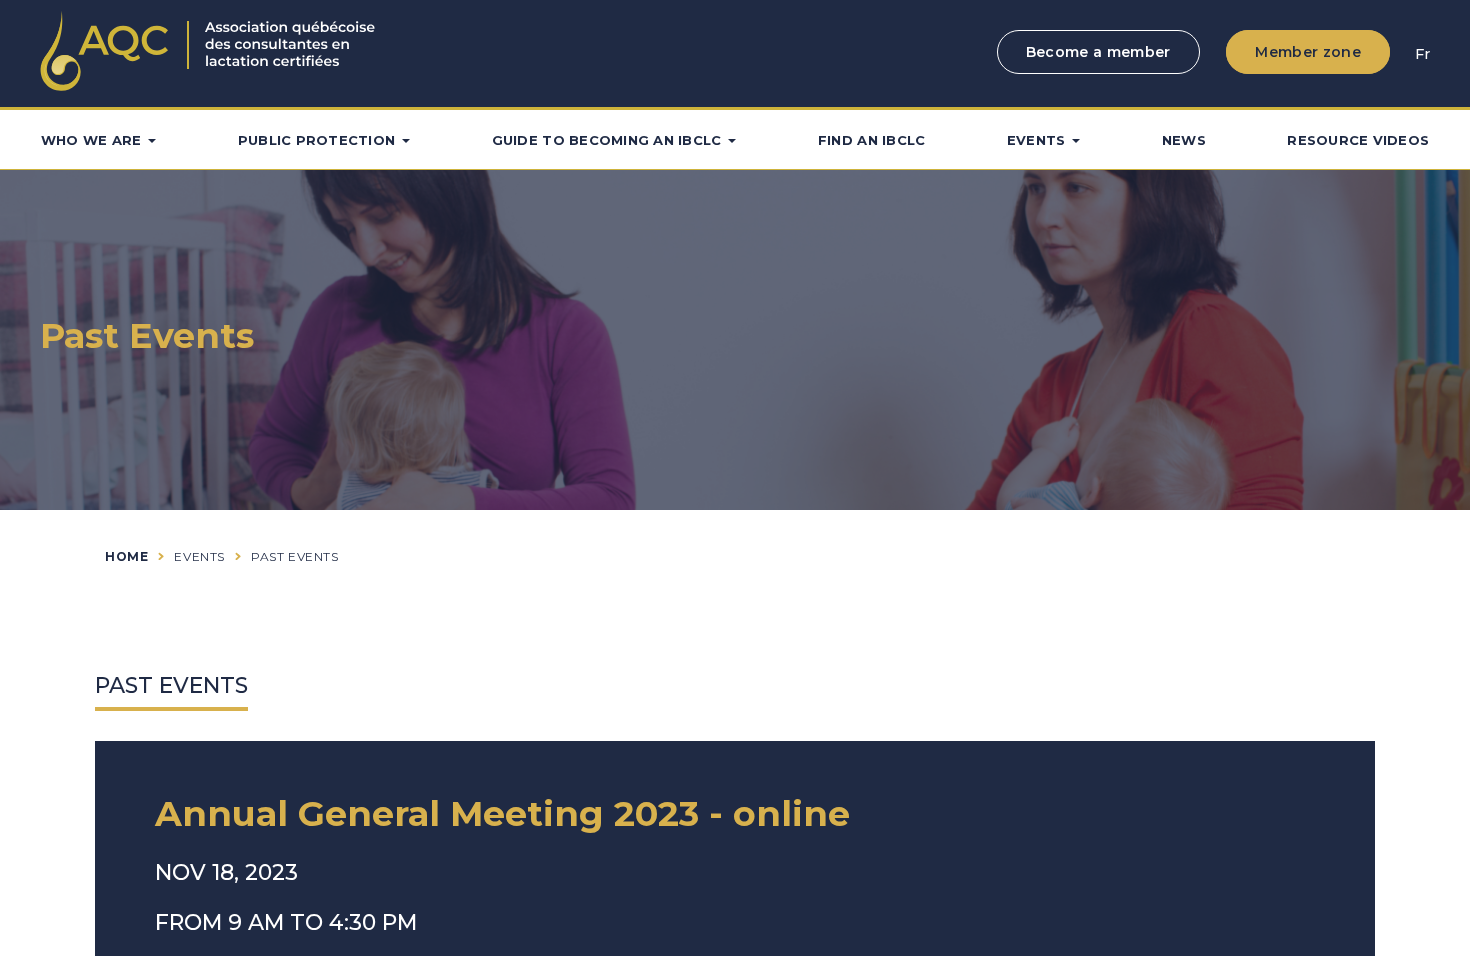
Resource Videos (1358, 140)
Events (1036, 140)
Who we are (91, 140)
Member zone (1308, 52)
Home (126, 556)
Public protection (316, 140)
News (1184, 140)
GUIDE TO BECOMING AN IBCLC (607, 140)
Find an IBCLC (871, 140)
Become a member (1098, 52)
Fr (1422, 54)
